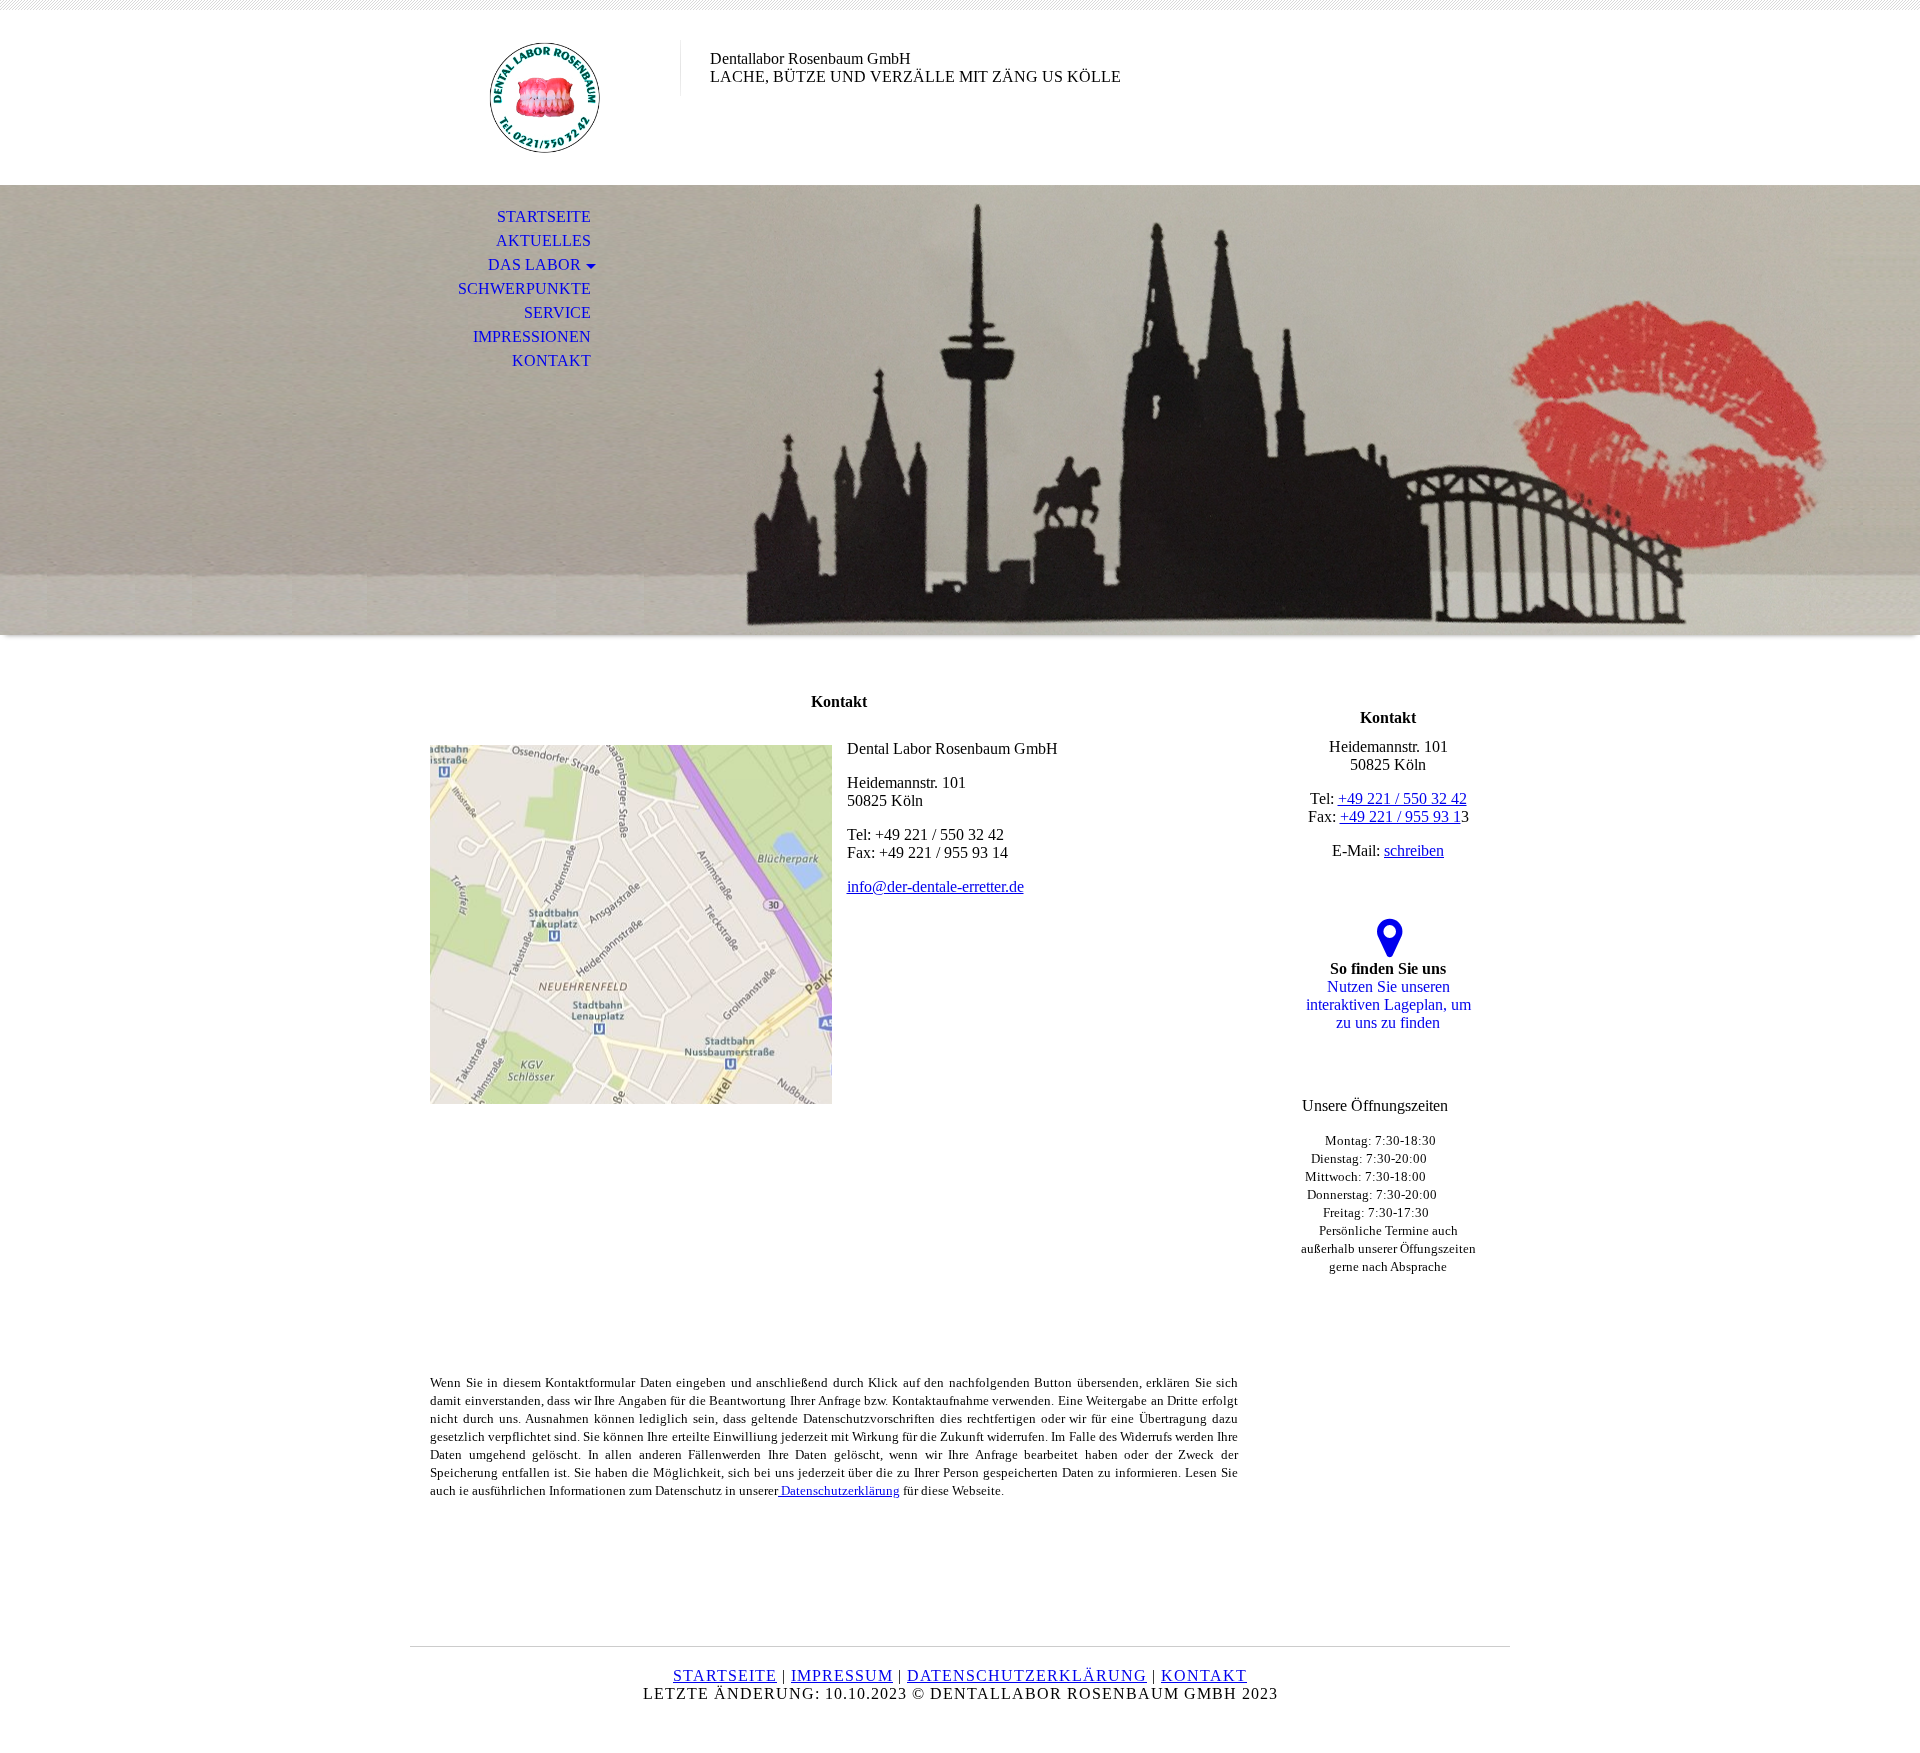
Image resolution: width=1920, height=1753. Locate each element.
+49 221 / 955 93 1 (1400, 816)
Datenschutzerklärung (839, 1490)
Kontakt (551, 360)
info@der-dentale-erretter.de (935, 886)
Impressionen (532, 336)
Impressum (842, 1675)
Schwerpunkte (524, 288)
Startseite (544, 216)
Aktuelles (543, 240)
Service (557, 312)
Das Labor (534, 264)
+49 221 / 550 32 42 (1402, 798)
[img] (545, 97)
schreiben (1414, 850)
